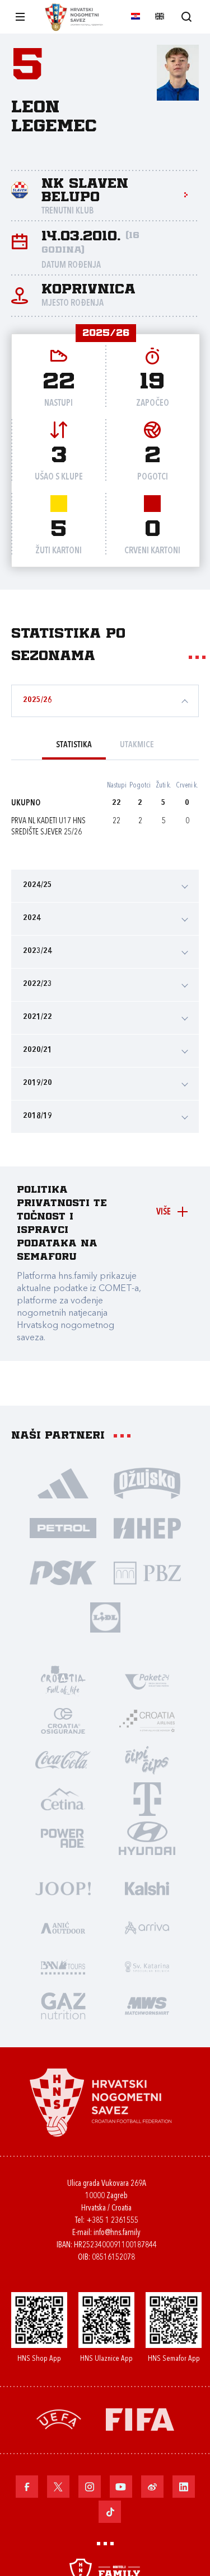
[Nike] (63, 1483)
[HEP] (147, 1527)
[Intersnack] (147, 1759)
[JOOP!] (63, 1888)
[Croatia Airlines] (147, 1720)
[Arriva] (147, 1927)
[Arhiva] (186, 16)
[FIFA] (140, 2419)
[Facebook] (27, 2487)
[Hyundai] (147, 1838)
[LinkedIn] (184, 2487)
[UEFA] (59, 2419)
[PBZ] (147, 1572)
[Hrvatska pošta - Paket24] (147, 1681)
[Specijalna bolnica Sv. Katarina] (147, 1966)
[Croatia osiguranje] (63, 1720)
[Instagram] (90, 2487)
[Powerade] (63, 1838)
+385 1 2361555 (112, 2221)
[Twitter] (58, 2487)
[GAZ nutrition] (63, 2005)
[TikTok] (110, 2512)
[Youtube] (121, 2487)
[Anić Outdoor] (63, 1927)
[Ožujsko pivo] (147, 1483)
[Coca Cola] (63, 1759)
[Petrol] (63, 1527)
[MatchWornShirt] (147, 2005)
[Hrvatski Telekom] (147, 1799)
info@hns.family (117, 2233)
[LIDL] (105, 1617)
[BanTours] (63, 1966)
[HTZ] (63, 1681)
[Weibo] (152, 2487)
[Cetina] (63, 1799)
